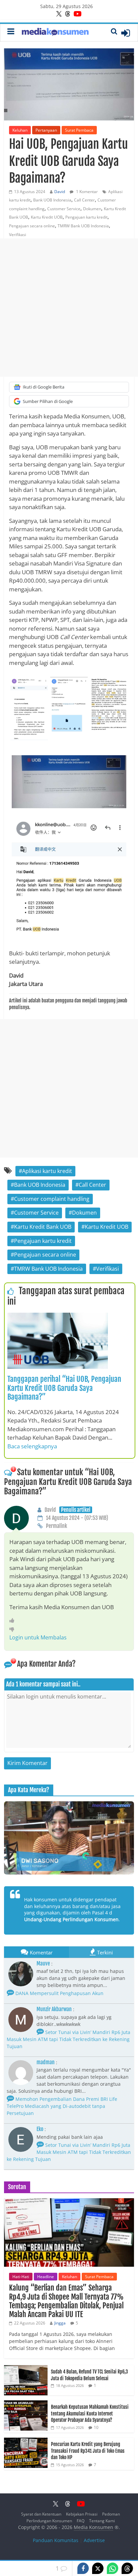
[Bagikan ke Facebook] (83, 2568)
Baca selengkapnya (32, 1446)
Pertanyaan (46, 130)
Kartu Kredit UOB (47, 217)
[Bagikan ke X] (98, 2568)
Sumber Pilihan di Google (48, 401)
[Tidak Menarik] (14, 1629)
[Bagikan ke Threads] (127, 2568)
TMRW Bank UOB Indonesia (83, 226)
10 (96, 2427)
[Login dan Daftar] (126, 33)
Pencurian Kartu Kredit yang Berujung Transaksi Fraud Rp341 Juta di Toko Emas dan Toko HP (88, 2451)
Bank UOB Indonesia (52, 200)
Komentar (41, 1952)
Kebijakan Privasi (82, 2514)
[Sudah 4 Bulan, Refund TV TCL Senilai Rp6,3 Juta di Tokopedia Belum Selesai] (26, 2369)
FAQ (81, 2521)
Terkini (105, 1952)
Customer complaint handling (52, 1199)
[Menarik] (14, 1620)
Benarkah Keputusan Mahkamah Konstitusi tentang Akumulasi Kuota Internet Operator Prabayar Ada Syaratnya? (90, 2413)
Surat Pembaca (79, 130)
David (60, 192)
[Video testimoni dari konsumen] (69, 1838)
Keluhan (20, 130)
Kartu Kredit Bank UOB (43, 1227)
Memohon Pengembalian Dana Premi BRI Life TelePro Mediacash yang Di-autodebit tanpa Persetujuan (62, 2106)
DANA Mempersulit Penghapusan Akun (59, 1993)
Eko (40, 2129)
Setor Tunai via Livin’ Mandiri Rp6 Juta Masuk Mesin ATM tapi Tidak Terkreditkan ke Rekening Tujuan (68, 2039)
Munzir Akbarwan (54, 2009)
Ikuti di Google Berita (44, 387)
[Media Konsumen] (55, 33)
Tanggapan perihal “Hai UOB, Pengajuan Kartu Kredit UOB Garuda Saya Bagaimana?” (64, 1388)
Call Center (84, 200)
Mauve (43, 1963)
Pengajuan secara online (32, 226)
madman (46, 2062)
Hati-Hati (21, 2277)
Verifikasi (18, 235)
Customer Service (64, 209)
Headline (46, 2277)
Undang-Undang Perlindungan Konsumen (71, 1919)
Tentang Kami (102, 2521)
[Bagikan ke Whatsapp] (113, 2568)
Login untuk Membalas (38, 1637)
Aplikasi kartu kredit (47, 1171)
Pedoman (111, 2514)
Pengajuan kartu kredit (86, 217)
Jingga (60, 2323)
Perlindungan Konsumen (49, 2521)
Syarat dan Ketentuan (41, 2514)
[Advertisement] (69, 308)
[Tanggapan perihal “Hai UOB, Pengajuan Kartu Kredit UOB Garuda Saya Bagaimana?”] (58, 1317)
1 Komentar (86, 192)
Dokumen (92, 209)
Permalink (56, 1526)
